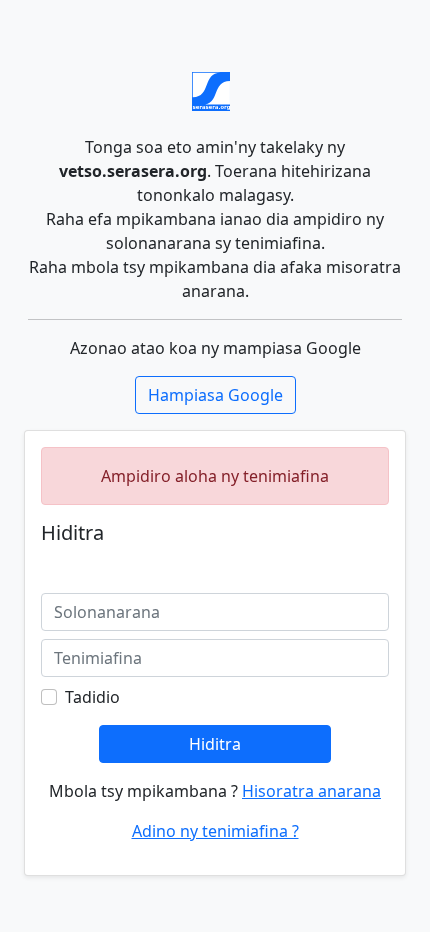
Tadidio (92, 697)
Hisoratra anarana (311, 791)
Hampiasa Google (215, 395)
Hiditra (215, 744)
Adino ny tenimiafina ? (215, 831)
